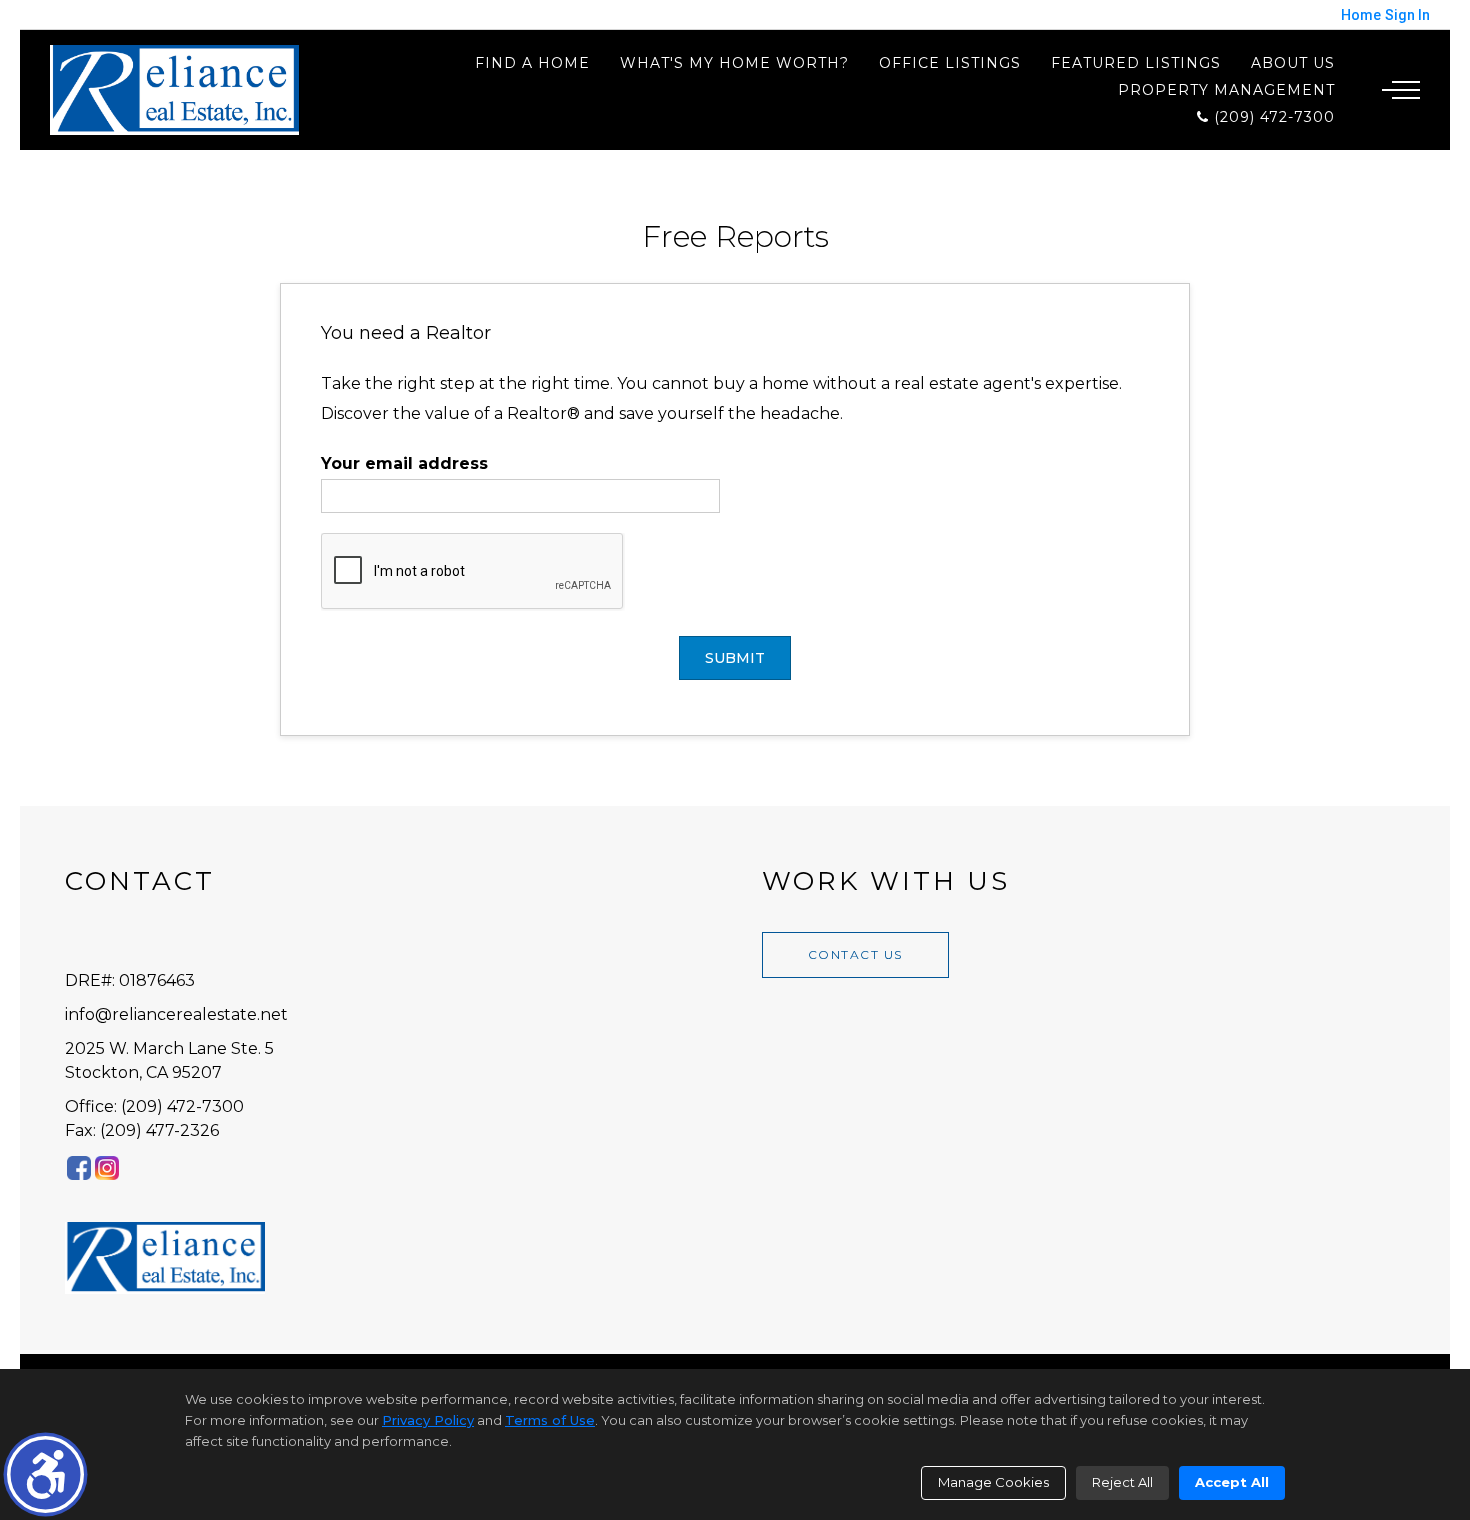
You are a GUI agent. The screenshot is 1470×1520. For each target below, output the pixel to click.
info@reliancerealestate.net (176, 1014)
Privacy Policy (428, 1420)
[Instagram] (107, 1167)
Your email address (404, 463)
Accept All (1232, 1482)
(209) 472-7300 (1272, 116)
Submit (735, 658)
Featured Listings (1136, 63)
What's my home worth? (734, 63)
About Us (1293, 63)
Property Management (1226, 90)
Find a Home (532, 63)
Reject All (1122, 1482)
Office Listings (950, 63)
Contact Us (855, 954)
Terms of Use (550, 1420)
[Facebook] (79, 1167)
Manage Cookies (993, 1482)
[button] (45, 1474)
